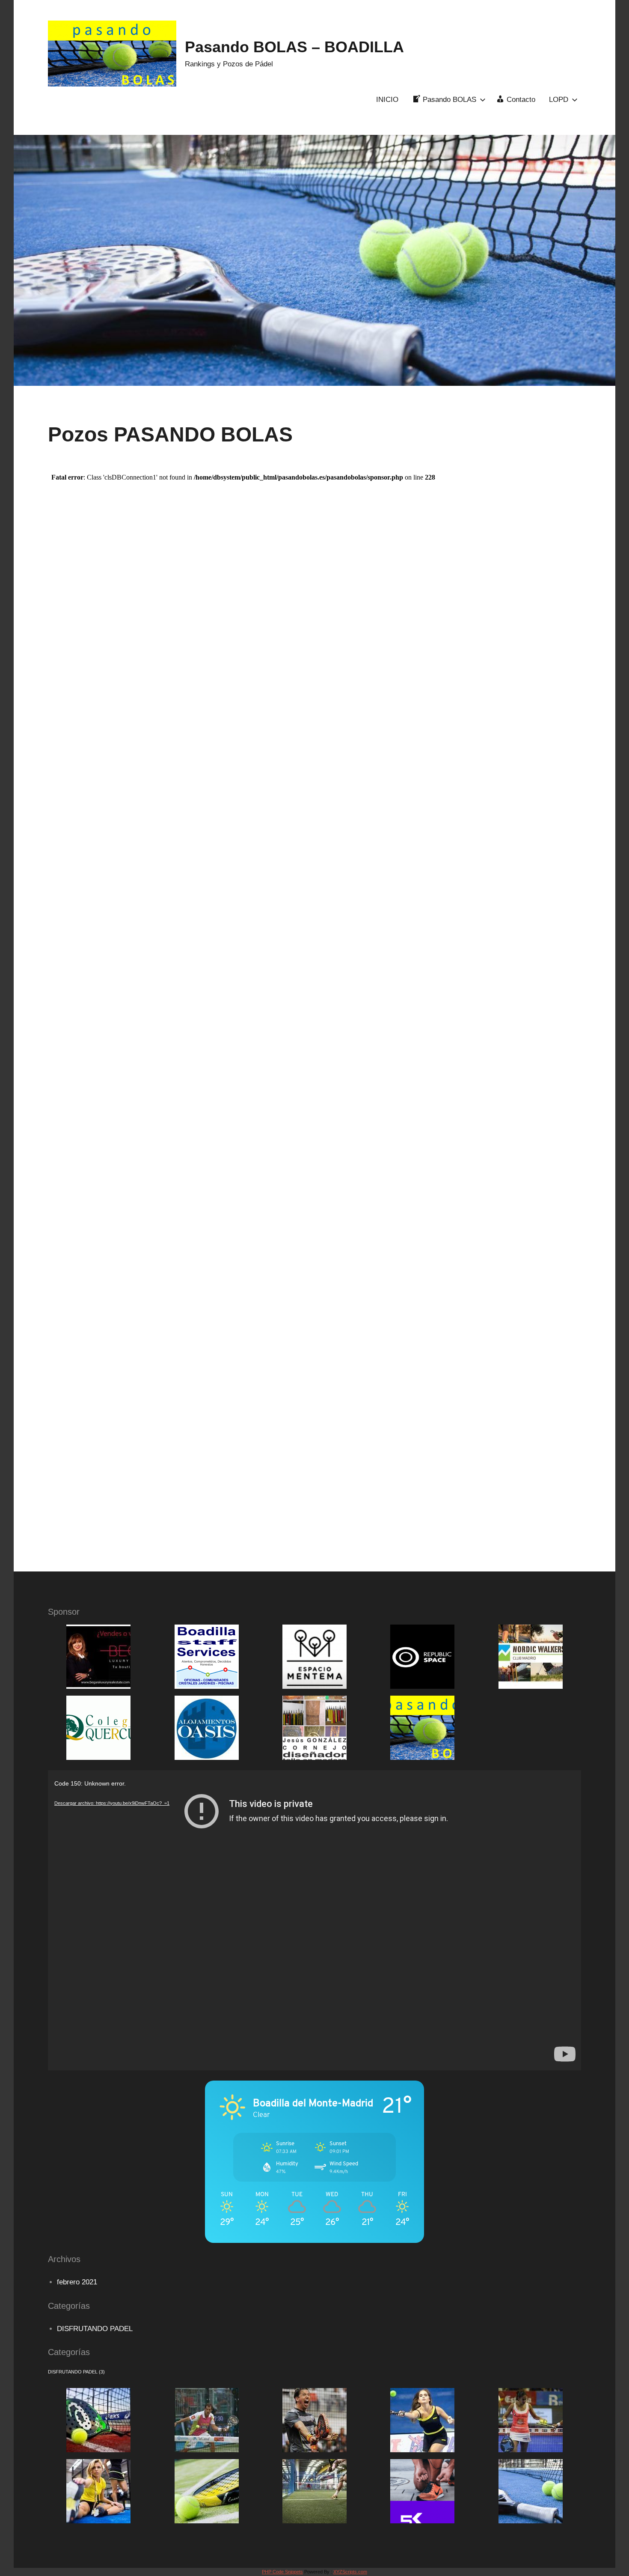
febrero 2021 (77, 2282)
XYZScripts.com (350, 2572)
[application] (314, 1920)
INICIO (387, 100)
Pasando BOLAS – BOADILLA (294, 47)
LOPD (559, 100)
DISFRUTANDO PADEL (95, 2329)
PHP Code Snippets (282, 2572)
